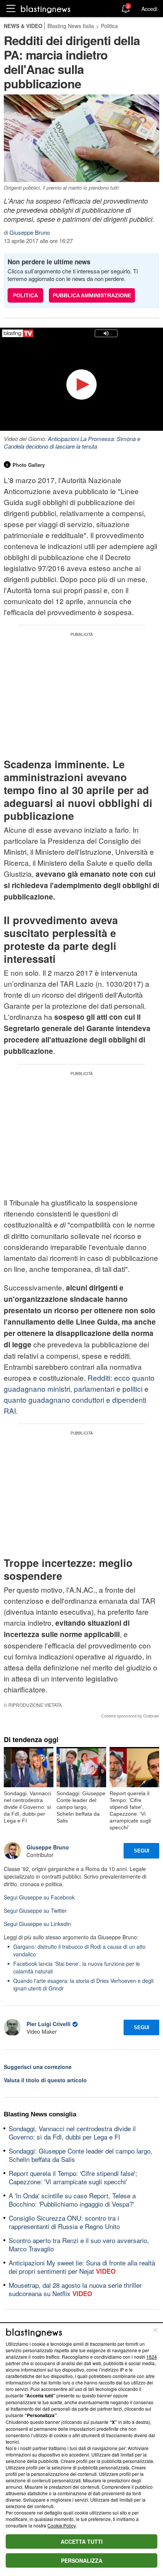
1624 (152, 2357)
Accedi (149, 9)
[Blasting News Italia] (46, 9)
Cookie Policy (61, 2525)
